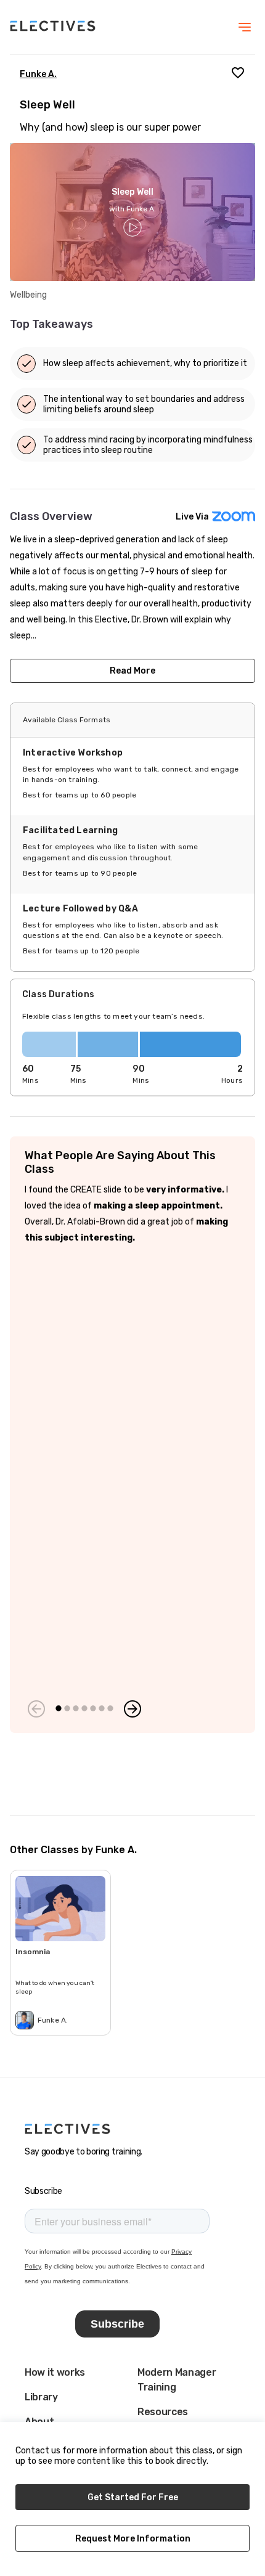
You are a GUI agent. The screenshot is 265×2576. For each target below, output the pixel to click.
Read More (132, 671)
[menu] (245, 27)
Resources (163, 2412)
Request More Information (133, 2539)
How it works (55, 2372)
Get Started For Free (133, 2497)
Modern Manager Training (177, 2380)
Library (41, 2397)
